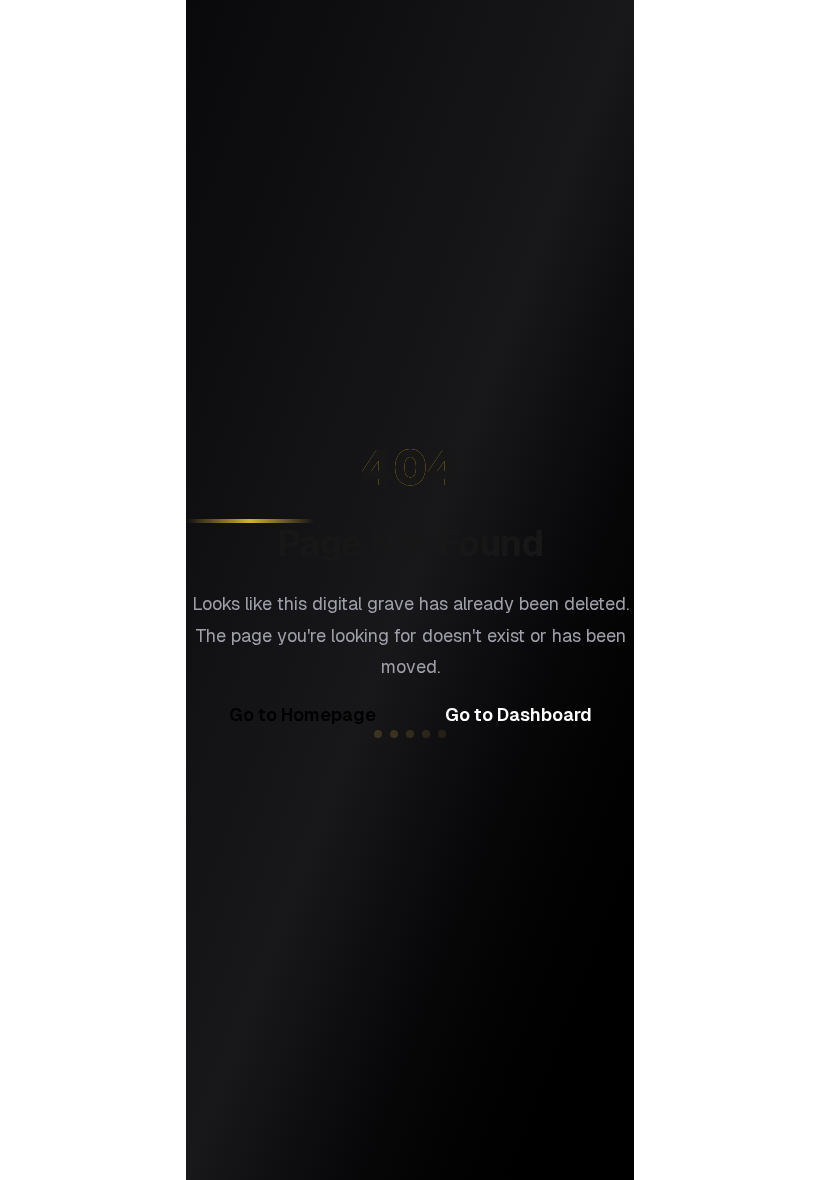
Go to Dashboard (518, 714)
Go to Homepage (302, 714)
